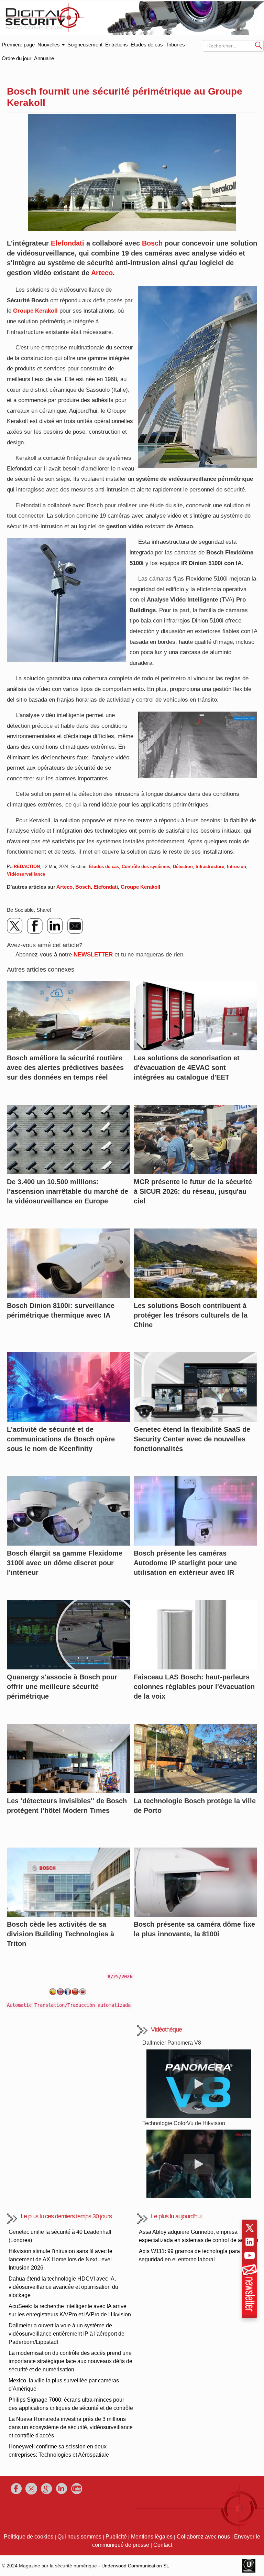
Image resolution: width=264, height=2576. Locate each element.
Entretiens (117, 45)
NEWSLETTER (93, 955)
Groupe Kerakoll (35, 311)
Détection (183, 867)
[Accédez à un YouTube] (250, 2255)
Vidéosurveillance (26, 874)
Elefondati (68, 243)
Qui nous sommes (79, 2537)
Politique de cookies (29, 2537)
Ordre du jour (16, 58)
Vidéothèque (166, 2030)
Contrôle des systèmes (146, 867)
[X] (15, 926)
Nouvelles (49, 45)
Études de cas (147, 45)
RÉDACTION (27, 867)
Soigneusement (85, 45)
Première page (18, 43)
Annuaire (44, 58)
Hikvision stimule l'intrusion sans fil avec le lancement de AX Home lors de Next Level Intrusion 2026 (60, 2259)
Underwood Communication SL (135, 2566)
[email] (75, 926)
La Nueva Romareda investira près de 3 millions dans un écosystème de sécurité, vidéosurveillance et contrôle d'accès (71, 2427)
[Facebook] (35, 926)
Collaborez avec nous (203, 2537)
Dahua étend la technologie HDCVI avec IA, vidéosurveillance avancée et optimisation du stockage (63, 2287)
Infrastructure (210, 867)
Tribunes (175, 45)
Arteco (102, 273)
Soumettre (258, 45)
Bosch (152, 243)
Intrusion (236, 867)
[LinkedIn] (55, 926)
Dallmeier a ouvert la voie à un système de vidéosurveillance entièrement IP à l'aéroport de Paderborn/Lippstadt (67, 2334)
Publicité (116, 2537)
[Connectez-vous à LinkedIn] (250, 2242)
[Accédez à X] (250, 2228)
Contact (163, 2545)
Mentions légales (152, 2537)
